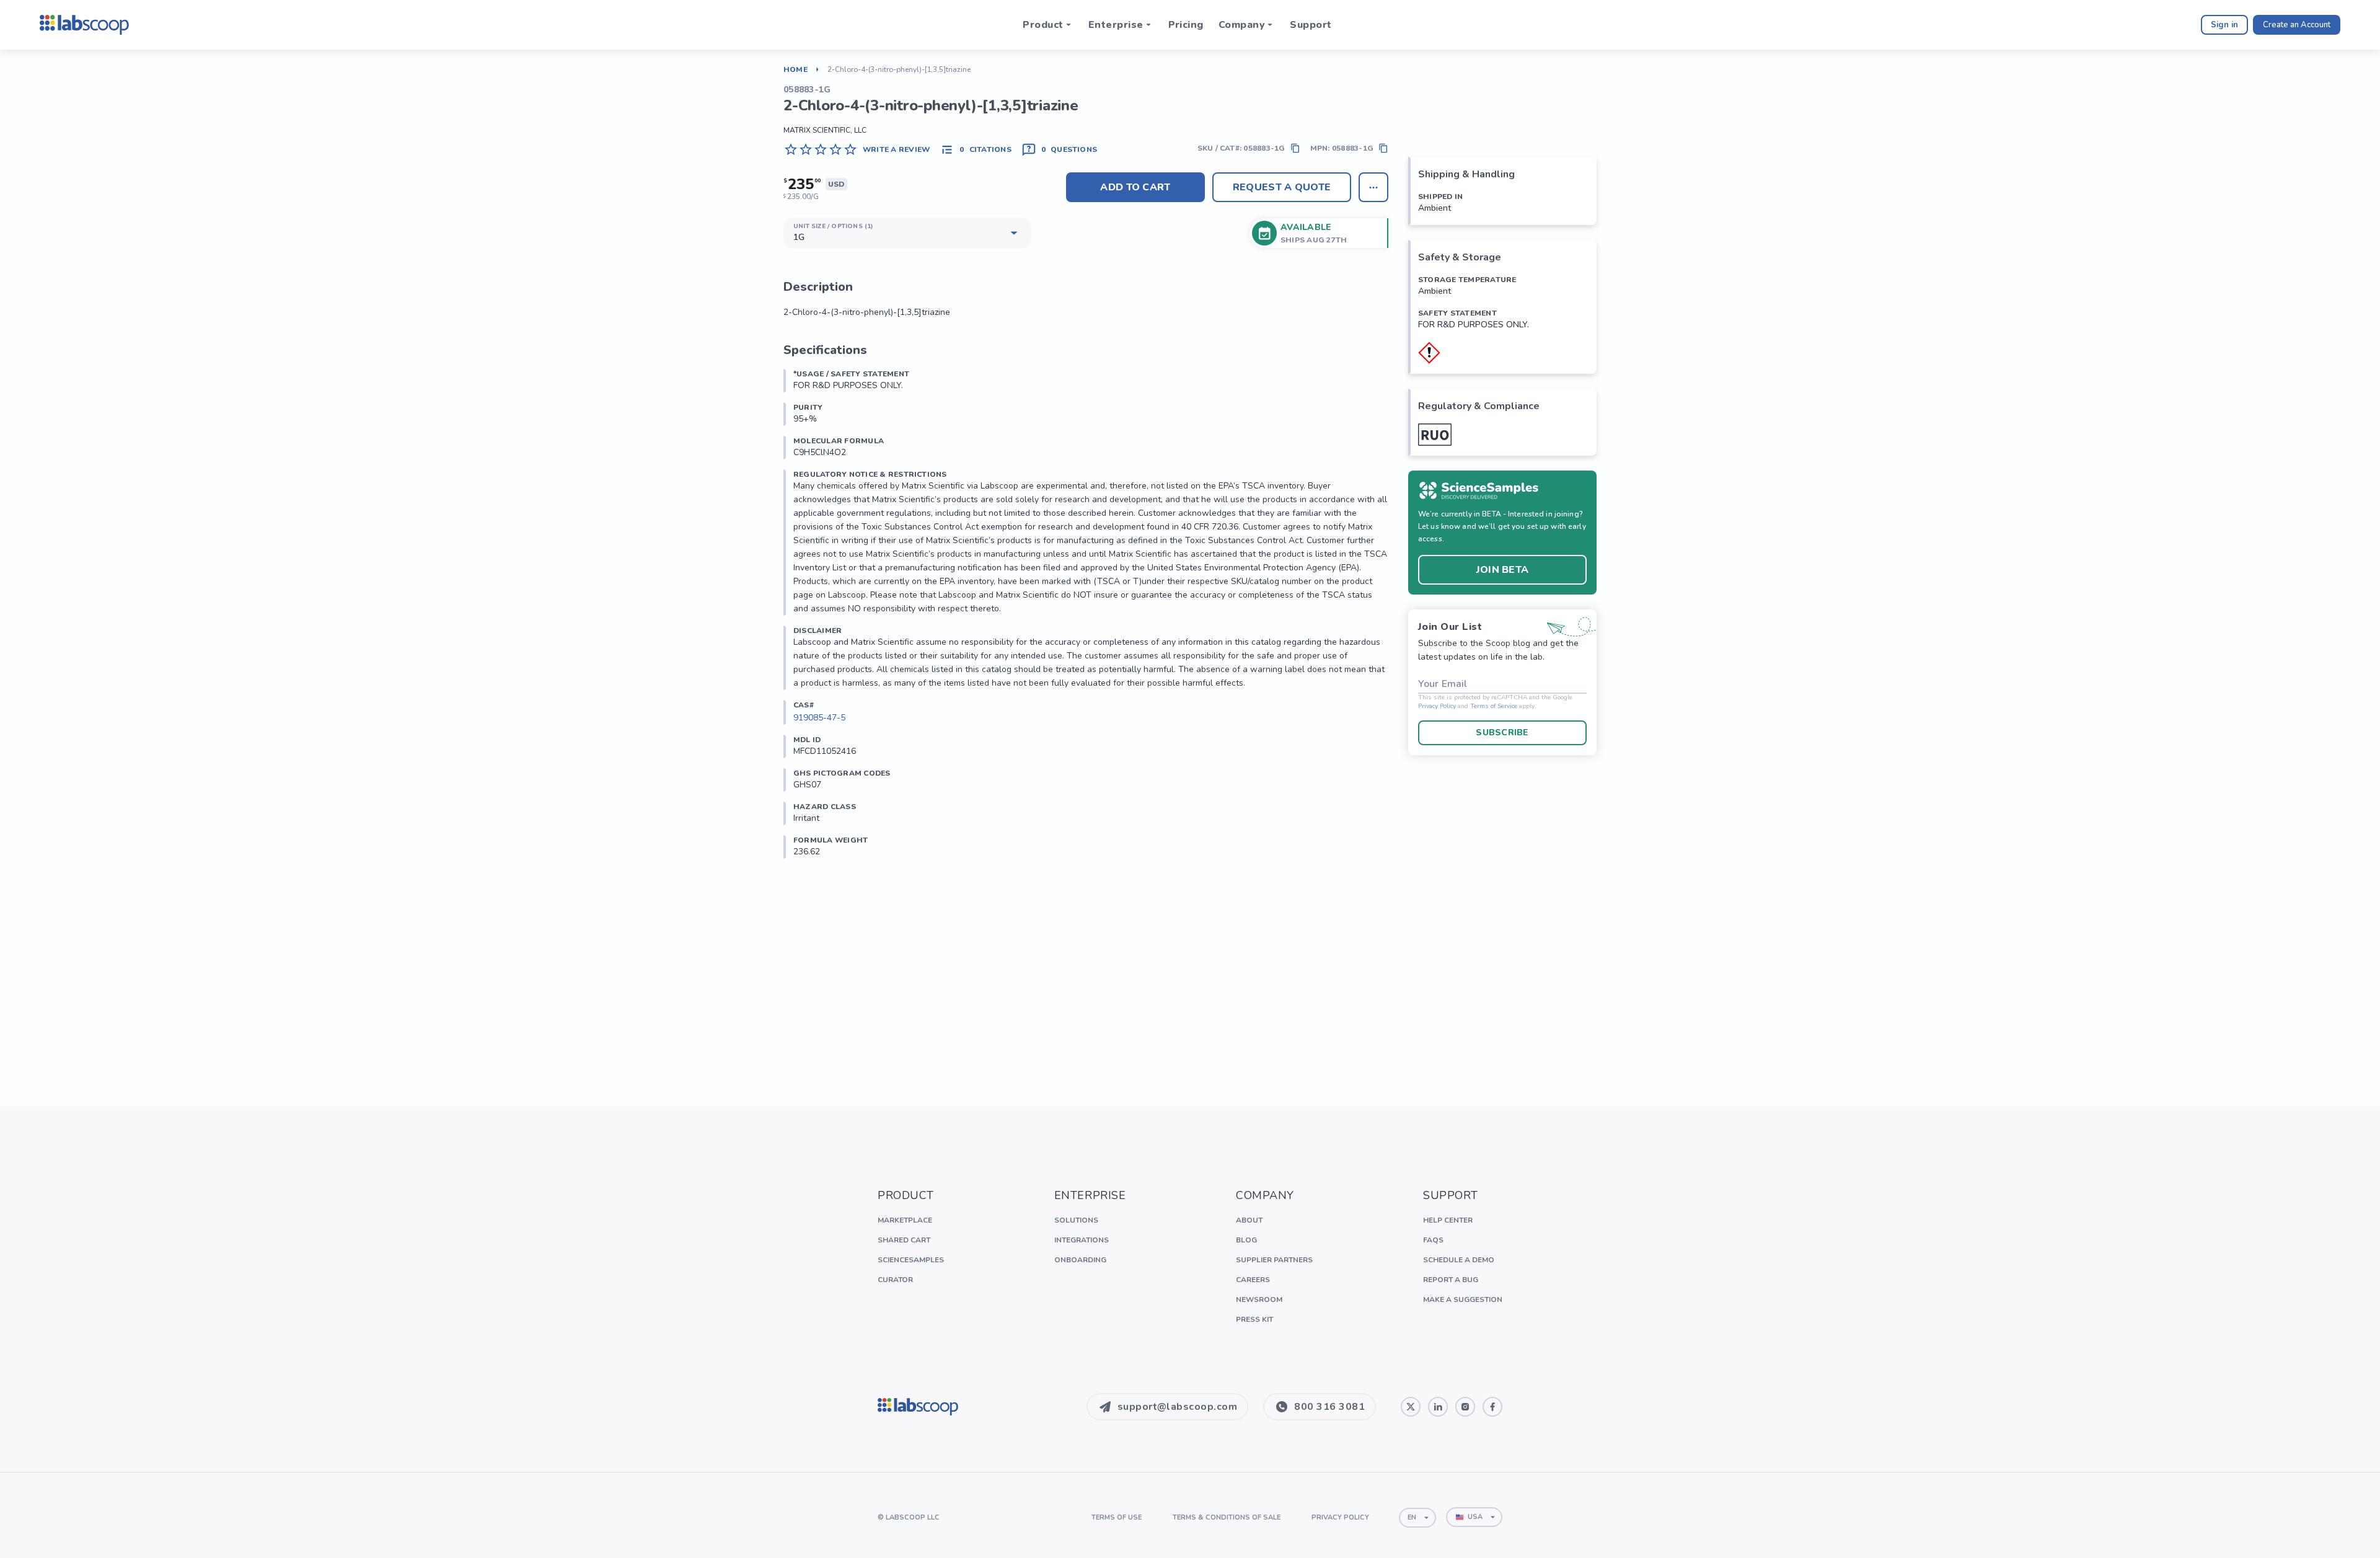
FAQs (1433, 1240)
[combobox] (1417, 1518)
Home (796, 69)
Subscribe (1502, 733)
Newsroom (1259, 1299)
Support (1311, 25)
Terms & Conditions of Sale (1227, 1517)
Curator (895, 1280)
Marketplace (905, 1220)
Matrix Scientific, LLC (825, 130)
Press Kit (1254, 1319)
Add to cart (1135, 187)
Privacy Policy (1437, 706)
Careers (1253, 1280)
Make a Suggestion (1463, 1299)
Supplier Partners (1274, 1260)
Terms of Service (1494, 706)
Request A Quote (1282, 187)
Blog (1246, 1240)
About (1249, 1220)
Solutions (1076, 1220)
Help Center (1448, 1220)
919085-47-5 (819, 718)
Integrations (1082, 1240)
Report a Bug (1451, 1280)
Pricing (1186, 25)
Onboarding (1080, 1260)
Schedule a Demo (1459, 1260)
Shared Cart (904, 1240)
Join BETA (1503, 570)
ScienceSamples (911, 1260)
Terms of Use (1117, 1517)
